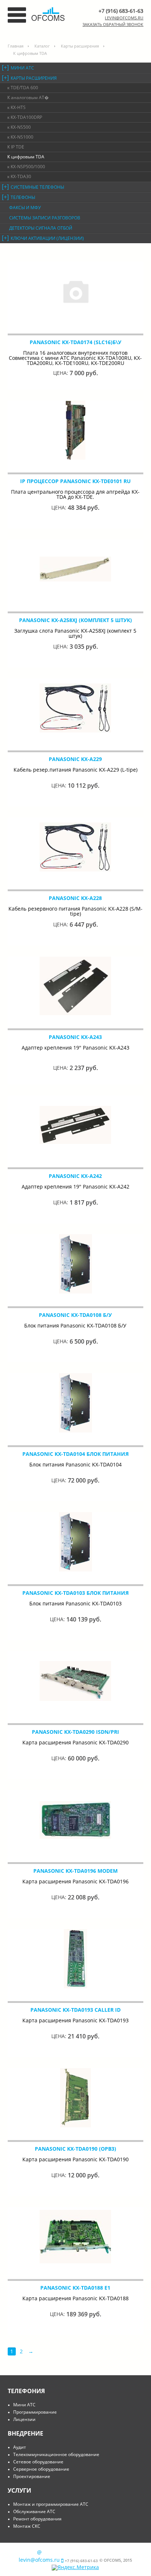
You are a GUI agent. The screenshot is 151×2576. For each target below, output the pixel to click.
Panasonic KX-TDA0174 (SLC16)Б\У (75, 342)
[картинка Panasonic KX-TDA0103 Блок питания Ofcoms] (75, 1542)
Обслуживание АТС (34, 2511)
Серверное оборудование (41, 2469)
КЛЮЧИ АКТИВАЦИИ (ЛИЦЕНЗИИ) (47, 238)
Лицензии (24, 2419)
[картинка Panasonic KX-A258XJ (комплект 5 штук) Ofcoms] (75, 569)
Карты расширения (80, 46)
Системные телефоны (37, 187)
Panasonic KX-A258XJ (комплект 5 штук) (75, 620)
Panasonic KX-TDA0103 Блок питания (75, 1593)
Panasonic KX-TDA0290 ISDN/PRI (75, 1732)
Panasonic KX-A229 (75, 759)
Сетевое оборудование (38, 2462)
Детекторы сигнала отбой (41, 228)
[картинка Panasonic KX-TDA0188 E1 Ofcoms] (75, 2237)
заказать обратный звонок (113, 24)
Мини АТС (22, 68)
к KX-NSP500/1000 (26, 167)
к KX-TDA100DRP (25, 117)
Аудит (20, 2447)
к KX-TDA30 (19, 176)
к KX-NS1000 (20, 137)
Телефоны (23, 197)
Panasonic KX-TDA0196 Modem (75, 1871)
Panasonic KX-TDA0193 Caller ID (75, 2010)
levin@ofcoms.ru (124, 18)
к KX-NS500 (19, 127)
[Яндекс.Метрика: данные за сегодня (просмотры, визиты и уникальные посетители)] (75, 2568)
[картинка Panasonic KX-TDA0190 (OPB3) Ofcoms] (75, 2098)
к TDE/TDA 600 (23, 88)
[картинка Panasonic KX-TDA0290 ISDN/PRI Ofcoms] (75, 1681)
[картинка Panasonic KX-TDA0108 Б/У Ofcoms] (75, 1264)
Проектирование (32, 2476)
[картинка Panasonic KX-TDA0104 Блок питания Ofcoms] (75, 1403)
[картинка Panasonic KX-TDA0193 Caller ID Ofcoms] (75, 1959)
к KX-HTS (16, 107)
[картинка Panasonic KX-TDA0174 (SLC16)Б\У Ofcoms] (75, 291)
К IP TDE (16, 147)
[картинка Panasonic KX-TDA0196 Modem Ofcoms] (75, 1820)
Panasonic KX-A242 (75, 1176)
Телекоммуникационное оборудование (56, 2454)
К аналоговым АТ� (28, 97)
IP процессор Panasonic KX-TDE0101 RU (75, 481)
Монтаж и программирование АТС (51, 2504)
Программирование (35, 2412)
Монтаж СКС (27, 2526)
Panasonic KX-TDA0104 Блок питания (75, 1454)
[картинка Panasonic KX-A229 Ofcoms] (75, 708)
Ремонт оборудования (37, 2519)
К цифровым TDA (26, 157)
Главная (16, 46)
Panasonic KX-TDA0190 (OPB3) (75, 2149)
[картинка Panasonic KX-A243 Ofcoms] (75, 986)
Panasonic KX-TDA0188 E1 (75, 2288)
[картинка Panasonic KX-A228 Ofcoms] (75, 847)
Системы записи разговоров (45, 218)
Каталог (42, 46)
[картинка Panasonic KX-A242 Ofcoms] (75, 1125)
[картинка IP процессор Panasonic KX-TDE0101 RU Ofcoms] (75, 430)
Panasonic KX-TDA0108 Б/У (75, 1315)
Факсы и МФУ (25, 208)
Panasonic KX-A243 (75, 1037)
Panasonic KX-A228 (75, 898)
